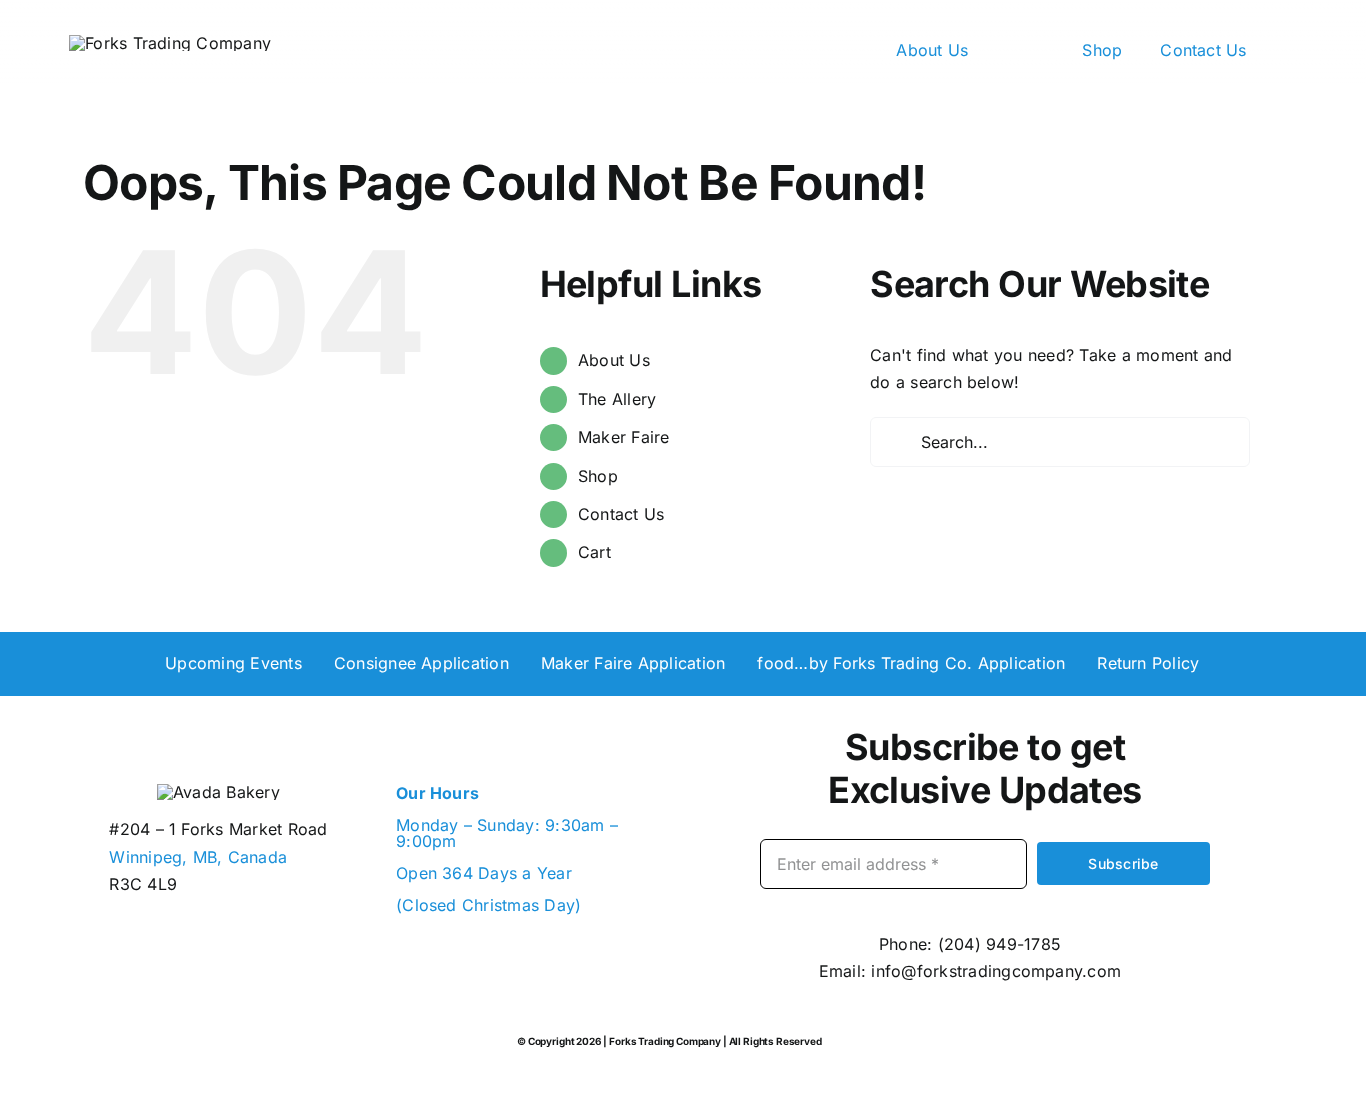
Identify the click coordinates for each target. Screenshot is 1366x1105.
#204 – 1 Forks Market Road (218, 829)
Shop (598, 476)
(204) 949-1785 (999, 944)
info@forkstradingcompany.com (996, 971)
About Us (614, 360)
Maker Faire (624, 437)
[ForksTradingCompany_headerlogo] (170, 43)
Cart (594, 552)
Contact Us (621, 514)
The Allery (617, 399)
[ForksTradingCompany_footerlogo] (218, 792)
